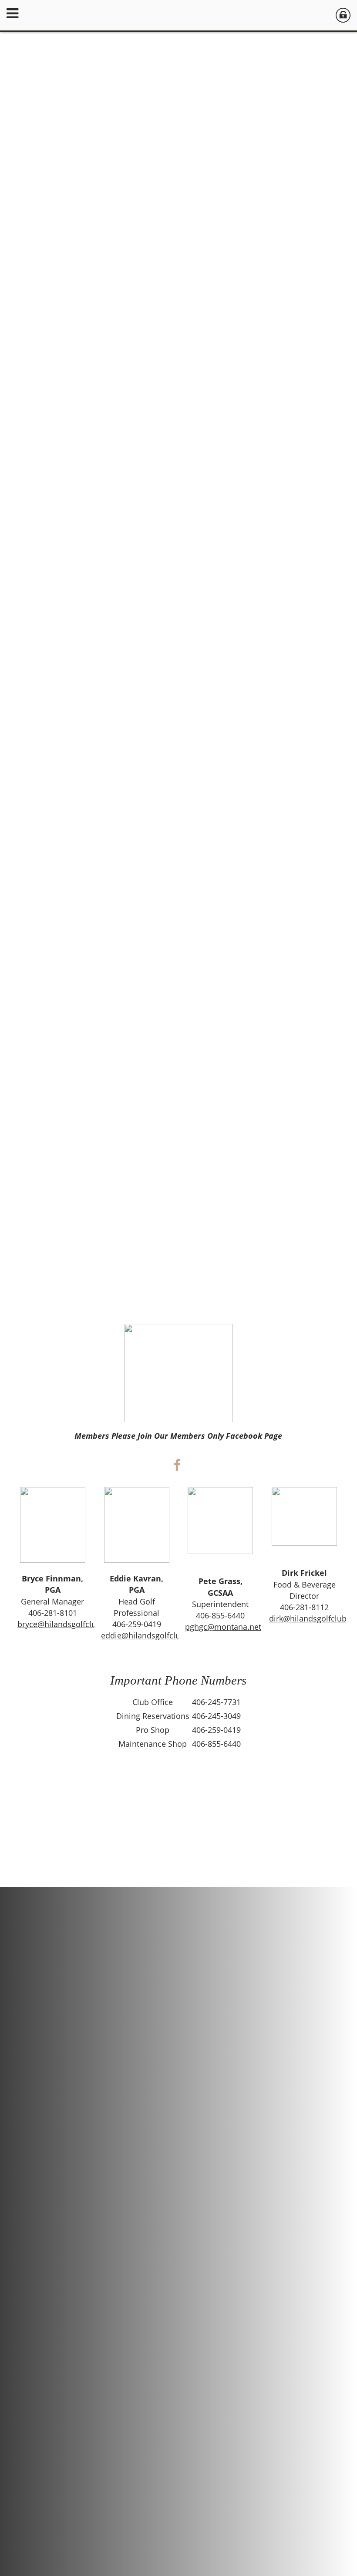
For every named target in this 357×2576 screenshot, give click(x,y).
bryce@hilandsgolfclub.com (68, 1624)
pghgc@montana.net (223, 1627)
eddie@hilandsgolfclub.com (152, 1635)
